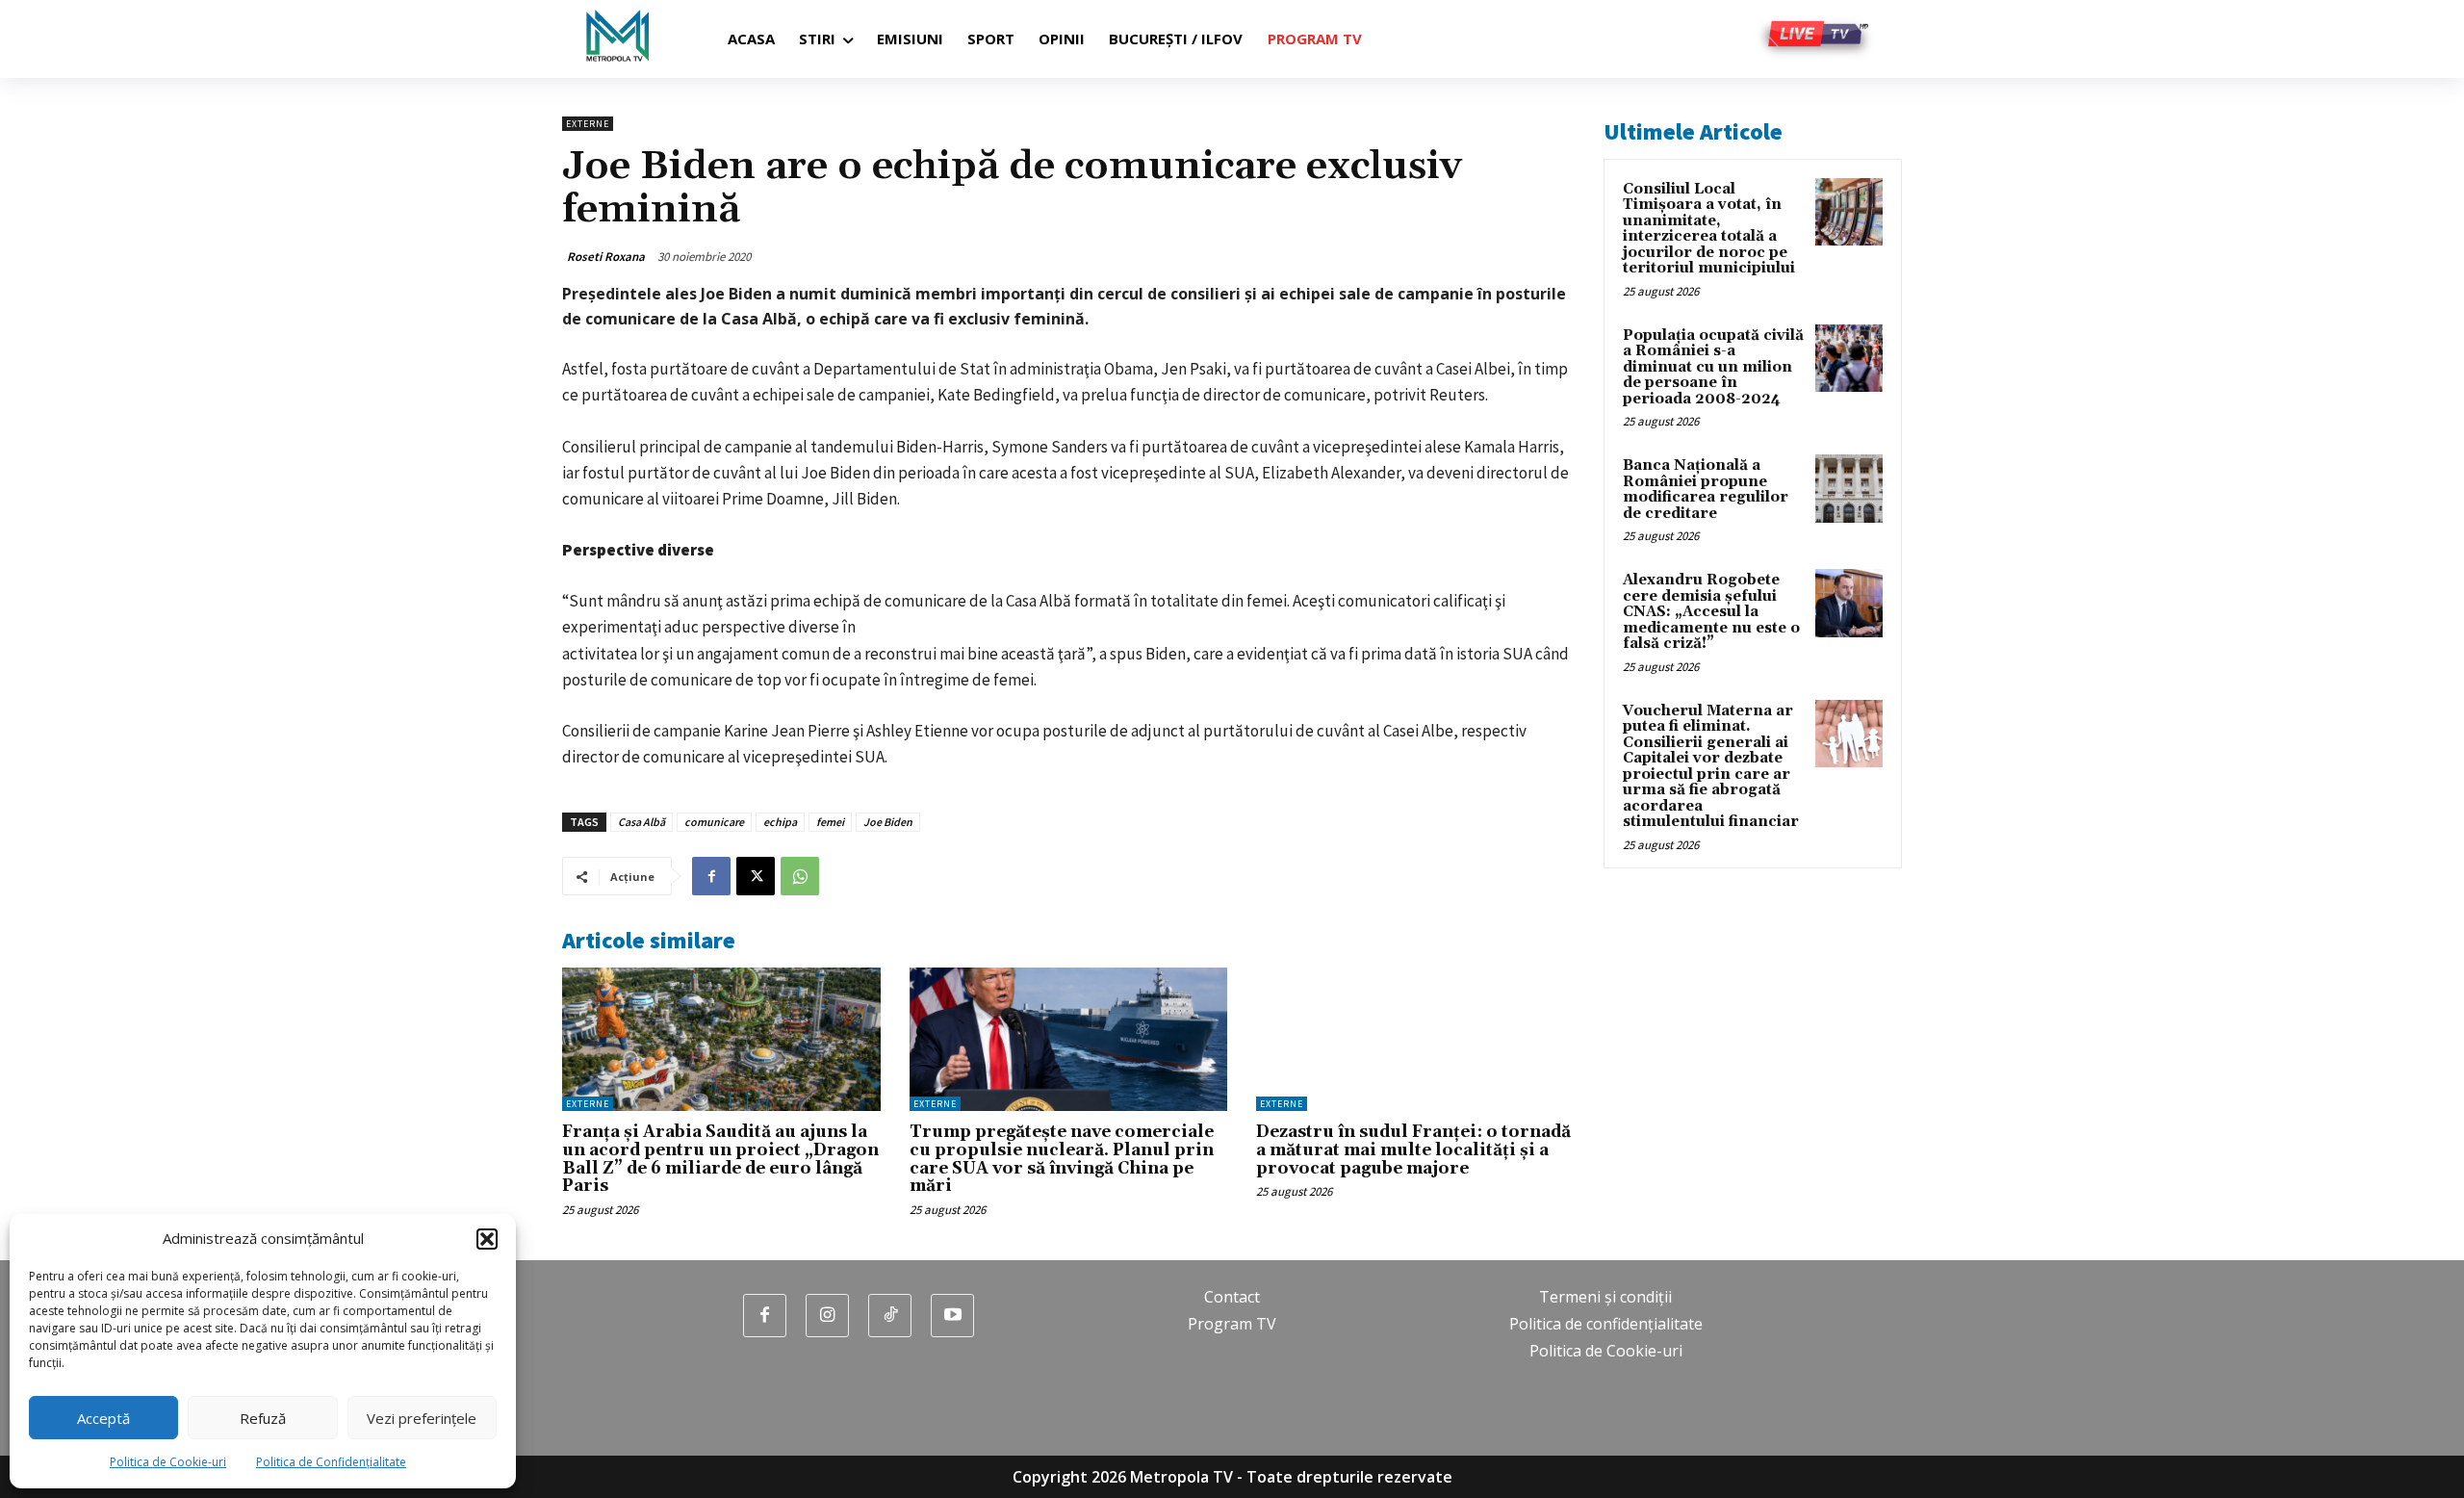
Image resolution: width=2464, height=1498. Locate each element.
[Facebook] (711, 876)
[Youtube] (952, 1316)
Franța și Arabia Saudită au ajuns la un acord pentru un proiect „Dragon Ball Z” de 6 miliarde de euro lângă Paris (720, 1159)
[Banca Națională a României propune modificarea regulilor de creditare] (1849, 488)
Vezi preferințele (422, 1418)
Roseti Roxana (606, 257)
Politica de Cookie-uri (168, 1462)
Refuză (263, 1418)
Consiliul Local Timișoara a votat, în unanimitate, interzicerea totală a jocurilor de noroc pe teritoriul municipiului (1709, 229)
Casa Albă (642, 822)
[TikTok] (890, 1316)
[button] (487, 1239)
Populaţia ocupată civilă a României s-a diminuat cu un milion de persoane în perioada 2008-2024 (1713, 367)
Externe (588, 124)
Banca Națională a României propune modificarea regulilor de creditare (1706, 490)
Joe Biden (888, 822)
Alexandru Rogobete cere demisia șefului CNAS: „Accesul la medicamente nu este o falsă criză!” (1711, 612)
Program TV (1232, 1324)
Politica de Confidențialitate (331, 1462)
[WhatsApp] (800, 876)
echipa (780, 822)
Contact (1232, 1297)
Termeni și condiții (1605, 1297)
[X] (756, 876)
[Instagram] (827, 1316)
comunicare (714, 822)
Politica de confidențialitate (1606, 1324)
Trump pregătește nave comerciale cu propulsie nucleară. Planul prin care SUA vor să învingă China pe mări (1062, 1159)
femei (830, 822)
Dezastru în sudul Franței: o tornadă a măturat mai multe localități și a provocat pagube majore (1413, 1150)
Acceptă (103, 1418)
